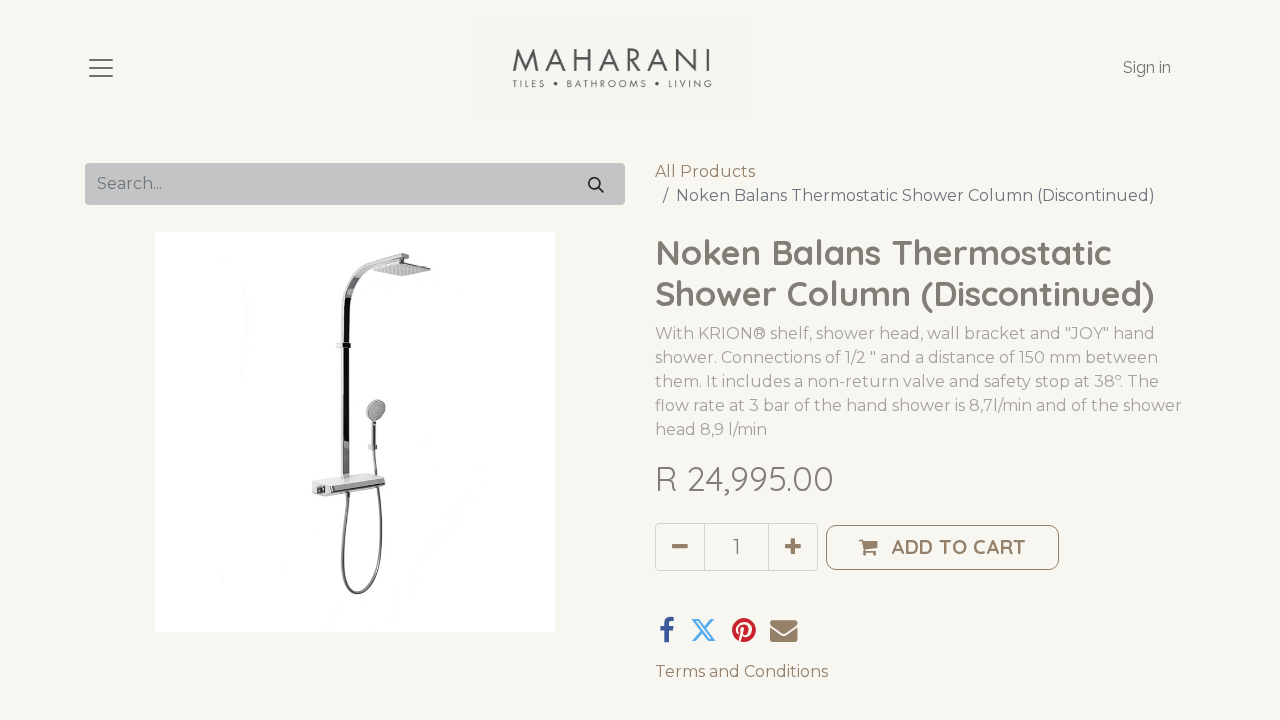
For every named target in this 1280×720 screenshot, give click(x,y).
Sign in (1147, 67)
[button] (942, 547)
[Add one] (793, 547)
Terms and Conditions (741, 671)
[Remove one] (680, 547)
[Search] (596, 183)
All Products (705, 171)
